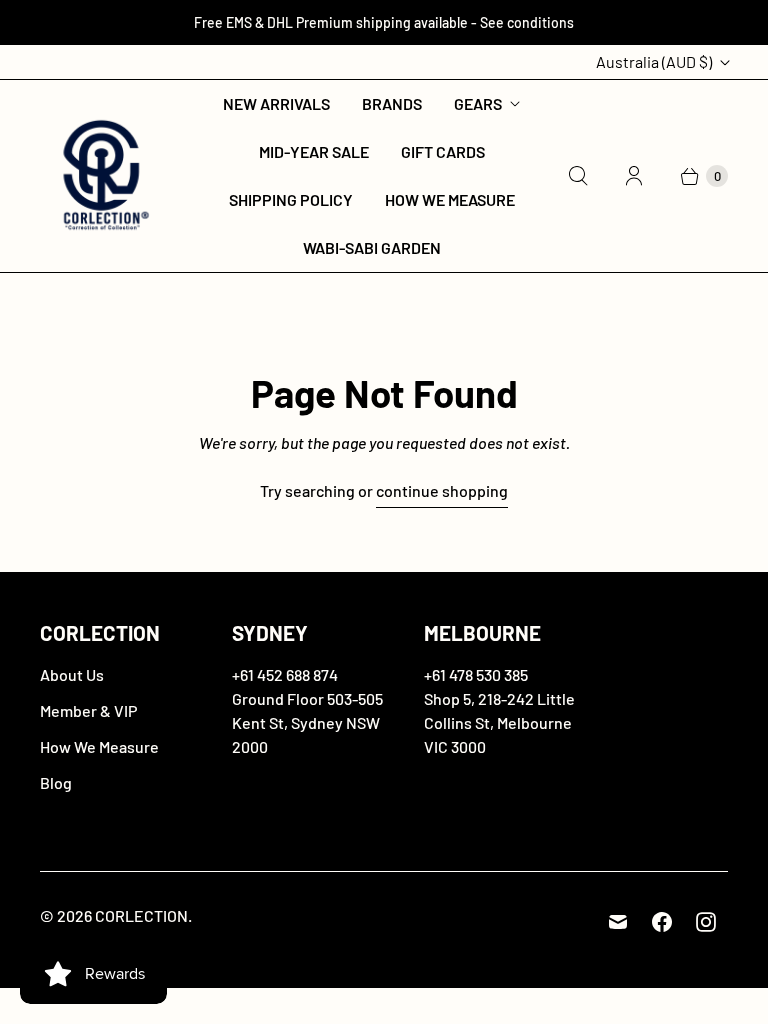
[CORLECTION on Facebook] (662, 922)
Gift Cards (443, 151)
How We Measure (450, 199)
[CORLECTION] (102, 176)
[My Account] (634, 176)
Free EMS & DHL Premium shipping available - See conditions (384, 22)
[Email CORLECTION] (618, 922)
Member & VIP (88, 710)
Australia (654, 61)
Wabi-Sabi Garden (372, 247)
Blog (56, 782)
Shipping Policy (291, 199)
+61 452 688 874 (285, 674)
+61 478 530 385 (476, 674)
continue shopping (442, 490)
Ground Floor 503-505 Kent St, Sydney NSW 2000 (307, 722)
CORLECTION (141, 915)
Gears (478, 103)
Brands (392, 103)
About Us (72, 674)
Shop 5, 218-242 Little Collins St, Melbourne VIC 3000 (499, 722)
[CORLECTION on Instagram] (706, 922)
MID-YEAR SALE (314, 151)
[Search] (578, 176)
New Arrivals (276, 103)
